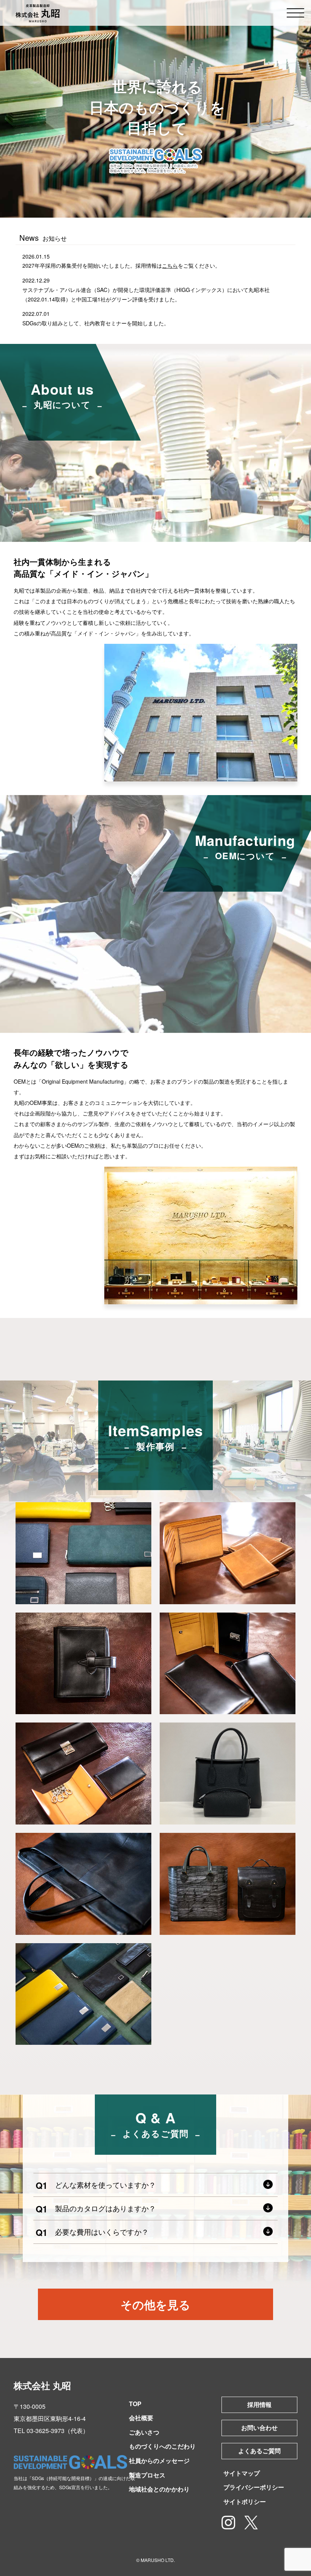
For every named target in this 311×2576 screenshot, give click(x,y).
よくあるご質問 (259, 2451)
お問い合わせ (259, 2428)
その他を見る (155, 2304)
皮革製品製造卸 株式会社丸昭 (38, 13)
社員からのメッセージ (159, 2461)
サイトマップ (242, 2473)
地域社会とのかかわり (159, 2489)
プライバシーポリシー (254, 2487)
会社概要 (141, 2418)
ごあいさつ (144, 2432)
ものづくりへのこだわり (162, 2446)
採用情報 (259, 2404)
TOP (135, 2404)
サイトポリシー (245, 2501)
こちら (170, 265)
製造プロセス (147, 2475)
